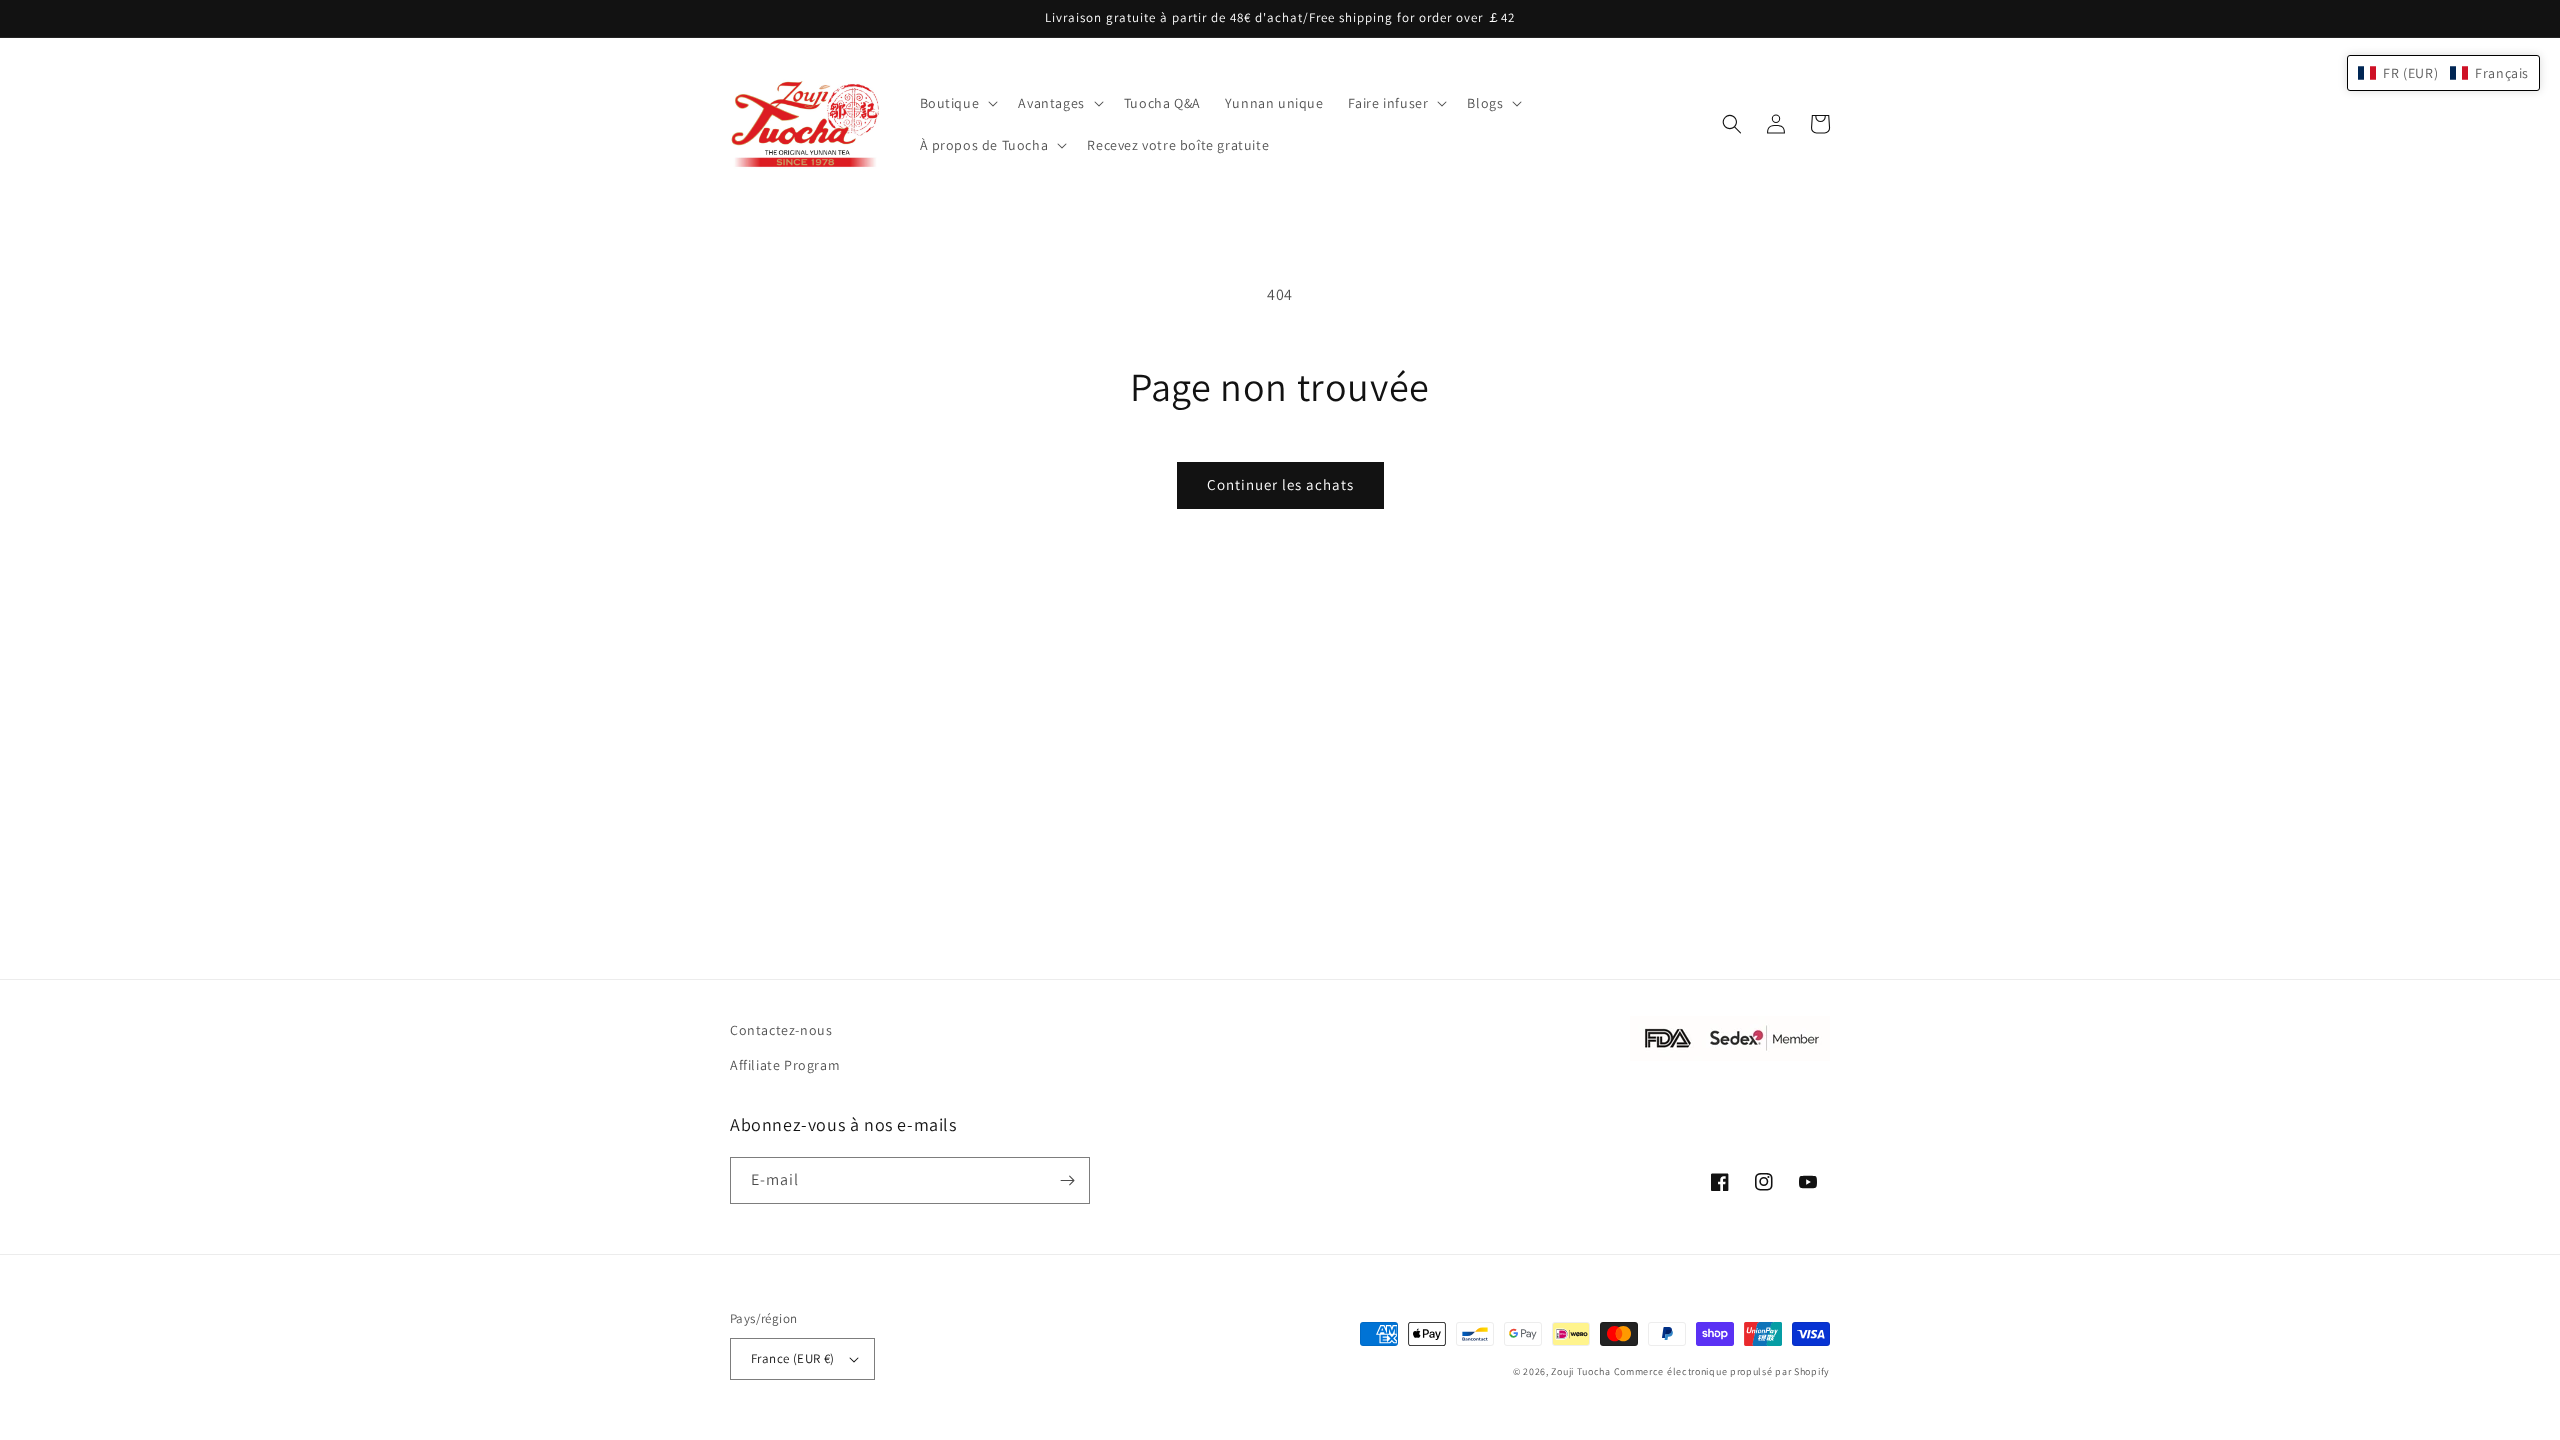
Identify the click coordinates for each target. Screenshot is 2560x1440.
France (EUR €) (793, 1358)
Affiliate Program (785, 1065)
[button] (957, 103)
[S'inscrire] (1067, 1180)
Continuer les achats (1280, 484)
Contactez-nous (781, 1030)
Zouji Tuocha (1580, 1371)
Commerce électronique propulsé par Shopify (1722, 1371)
